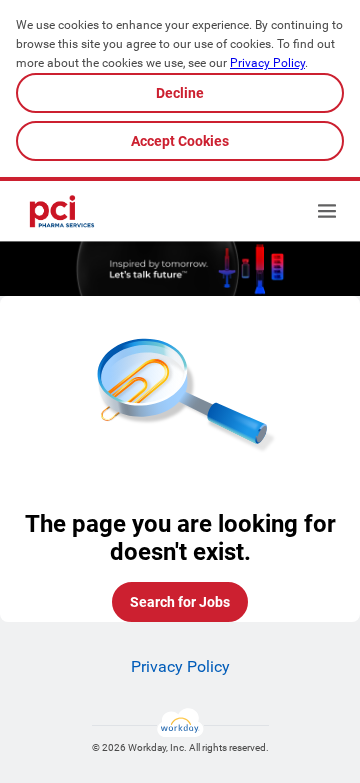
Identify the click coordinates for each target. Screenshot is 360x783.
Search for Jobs (180, 602)
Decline (180, 93)
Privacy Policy (267, 63)
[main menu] (327, 211)
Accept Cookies (180, 141)
